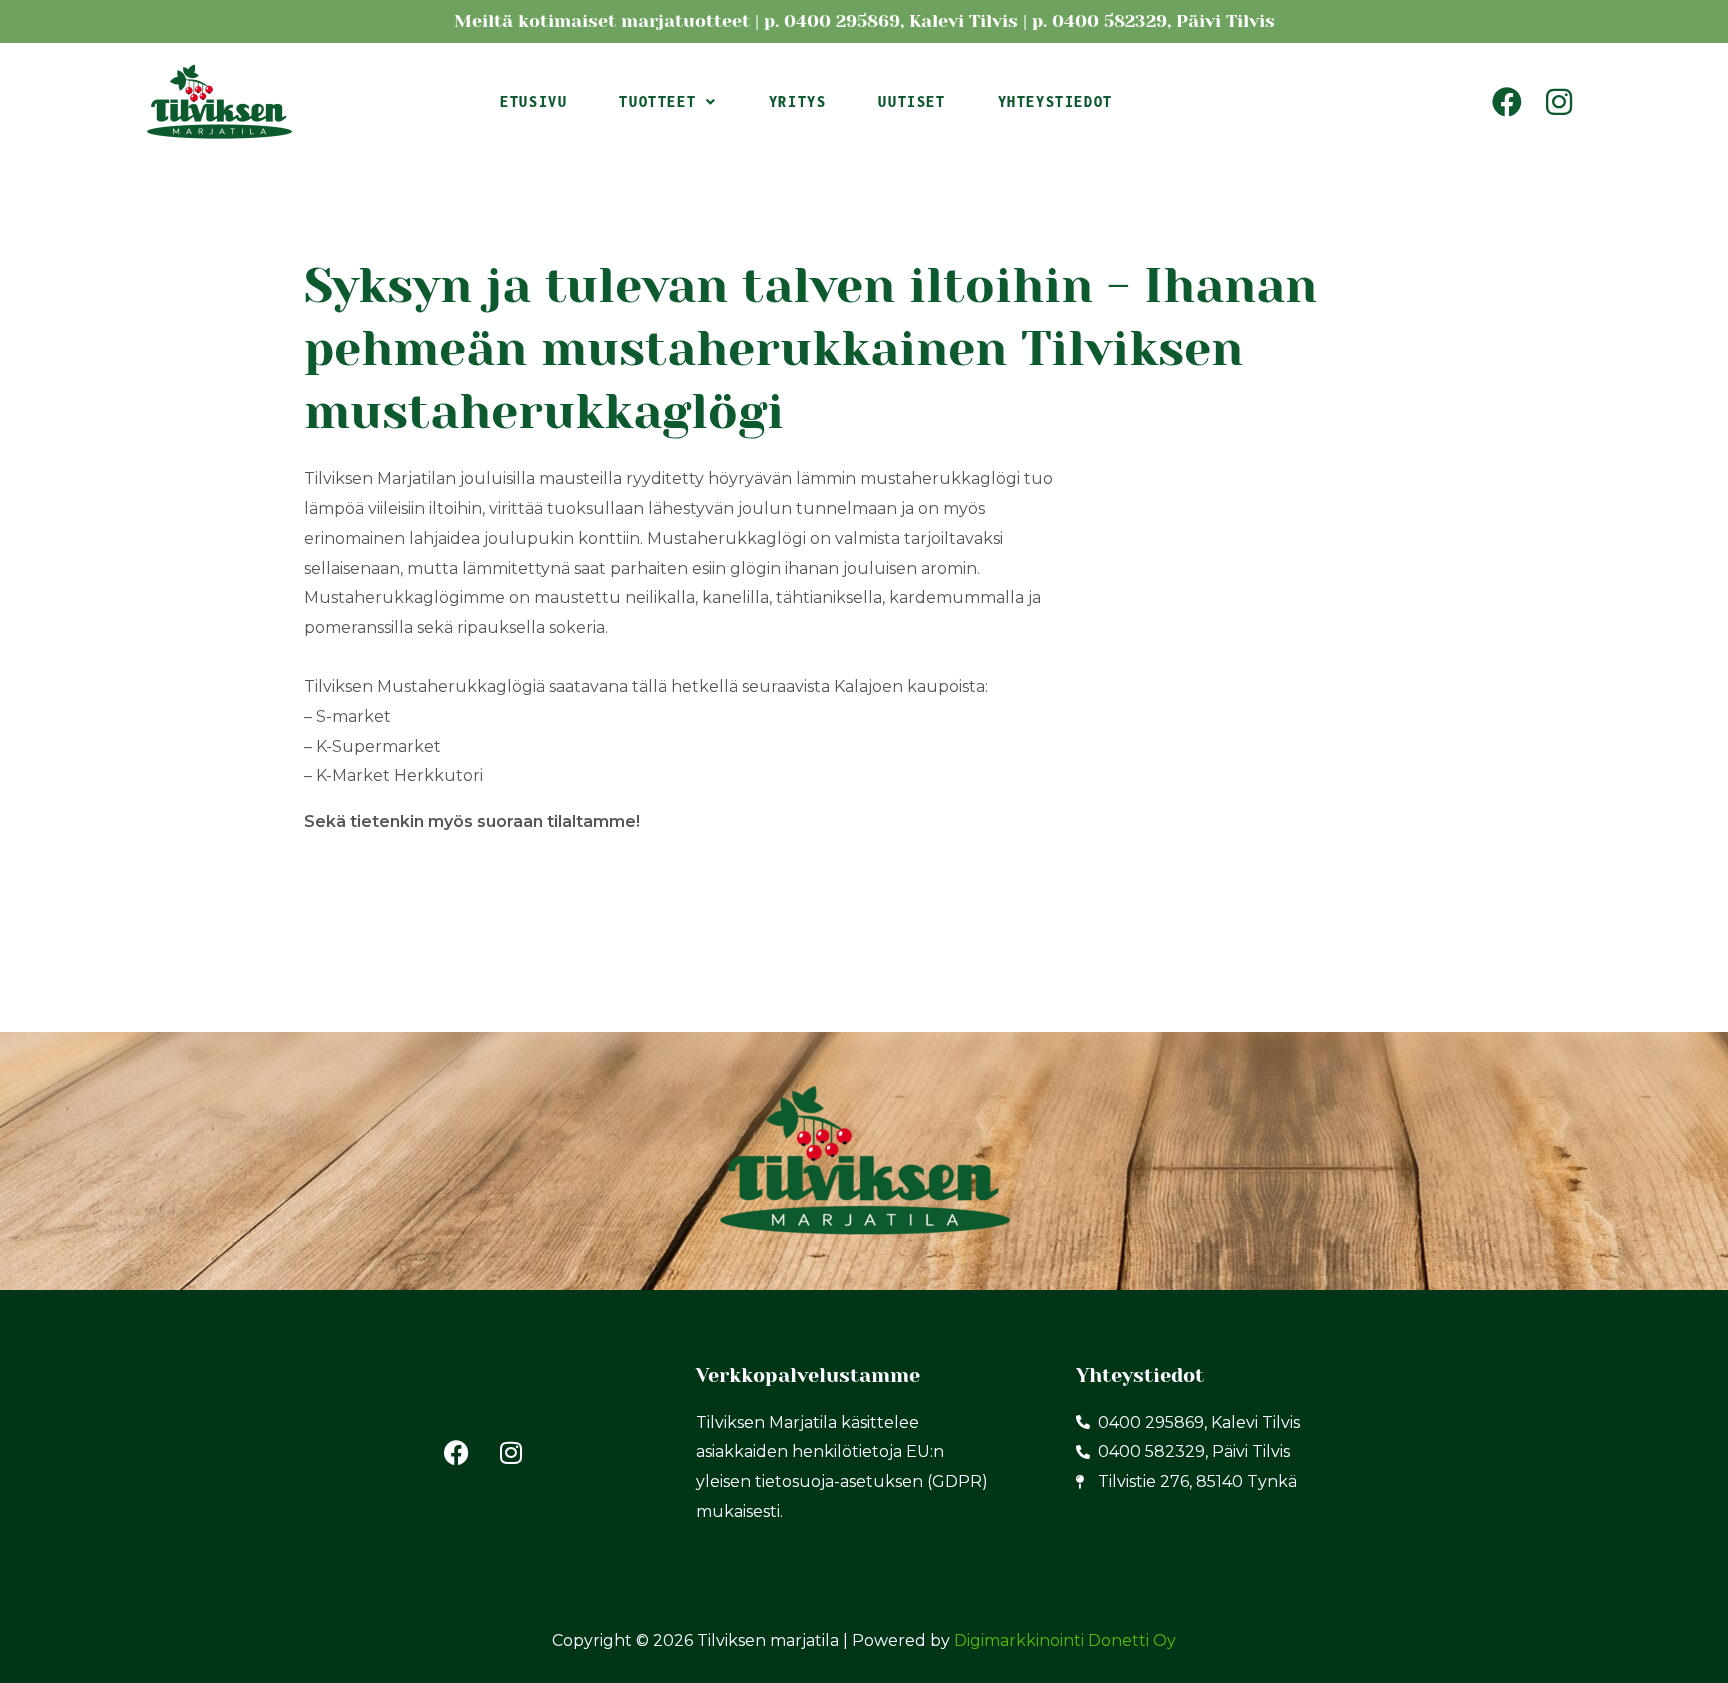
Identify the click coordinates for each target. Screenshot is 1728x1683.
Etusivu (533, 101)
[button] (667, 102)
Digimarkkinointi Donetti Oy (1065, 1640)
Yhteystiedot (1055, 101)
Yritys (798, 101)
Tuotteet (657, 101)
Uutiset (911, 101)
